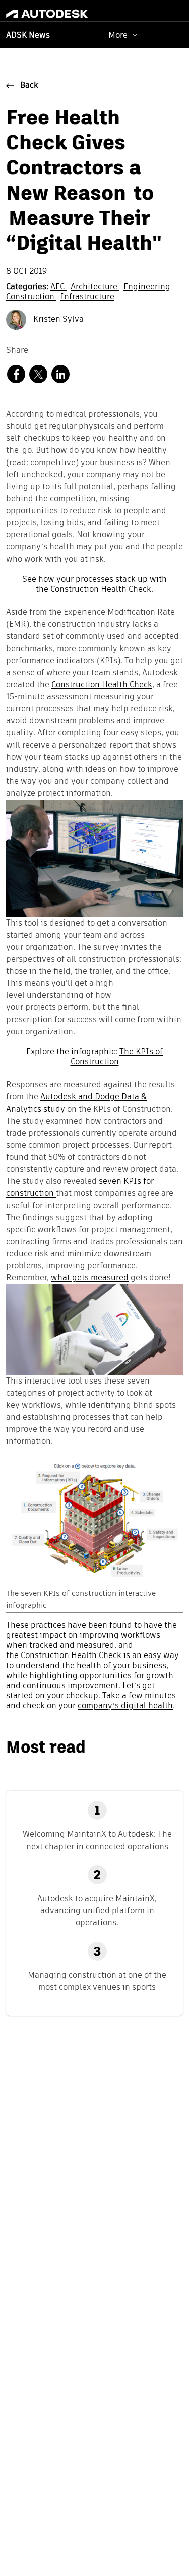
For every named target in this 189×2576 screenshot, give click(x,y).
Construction (31, 297)
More (118, 35)
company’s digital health (125, 1706)
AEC (58, 287)
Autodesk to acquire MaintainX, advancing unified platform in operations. (97, 1911)
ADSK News (28, 36)
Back (29, 86)
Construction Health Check (101, 590)
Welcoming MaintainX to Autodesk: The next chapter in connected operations (97, 1840)
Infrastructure (87, 297)
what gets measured (90, 1278)
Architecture (95, 287)
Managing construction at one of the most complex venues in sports (97, 1981)
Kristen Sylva (57, 320)
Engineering (147, 287)
